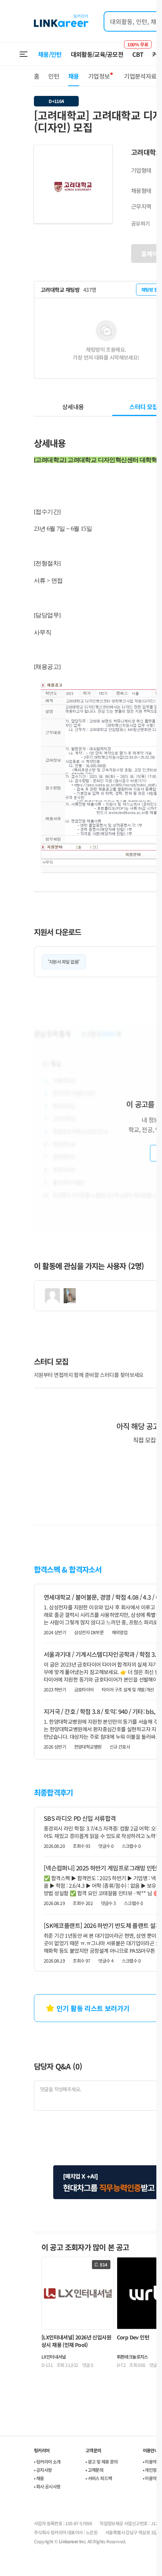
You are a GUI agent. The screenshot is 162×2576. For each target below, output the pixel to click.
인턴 (54, 76)
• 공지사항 (43, 2470)
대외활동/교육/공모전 (97, 54)
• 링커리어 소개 (47, 2461)
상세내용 (73, 407)
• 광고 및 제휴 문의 (102, 2461)
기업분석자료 (140, 76)
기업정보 (99, 76)
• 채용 (39, 2478)
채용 (74, 76)
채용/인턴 (50, 54)
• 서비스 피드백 (99, 2478)
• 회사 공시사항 (47, 2486)
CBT (138, 51)
